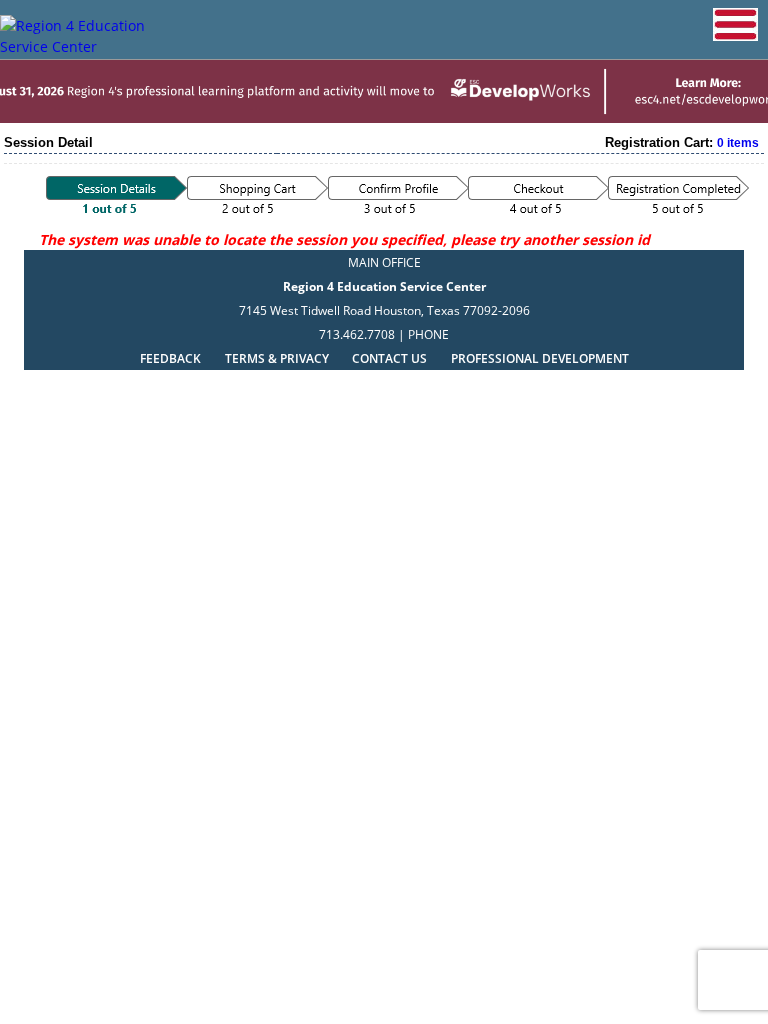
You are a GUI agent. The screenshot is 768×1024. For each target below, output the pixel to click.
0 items (738, 143)
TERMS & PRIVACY (278, 358)
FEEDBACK (170, 358)
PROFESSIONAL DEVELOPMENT (540, 358)
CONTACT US (389, 358)
